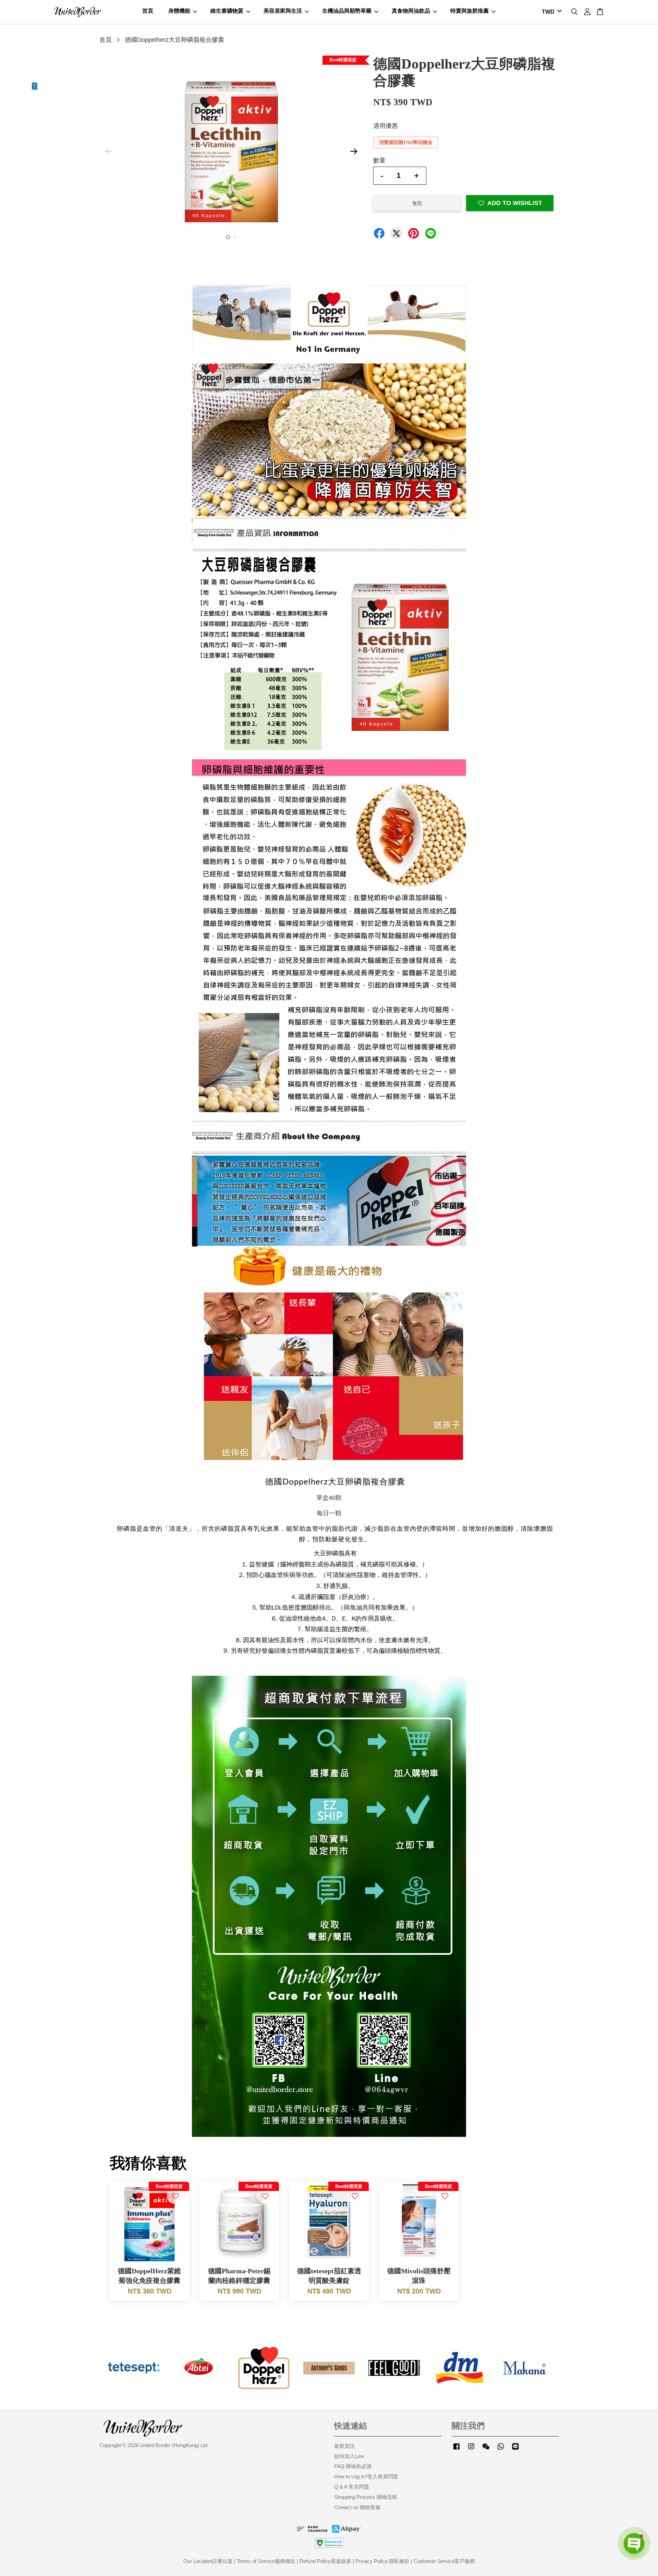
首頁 (148, 11)
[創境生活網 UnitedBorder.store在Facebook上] (456, 2449)
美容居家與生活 (283, 11)
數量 (379, 160)
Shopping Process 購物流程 (366, 2497)
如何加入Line (349, 2456)
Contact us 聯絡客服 (357, 2507)
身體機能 (179, 11)
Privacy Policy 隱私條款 (382, 2561)
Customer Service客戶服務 (444, 2561)
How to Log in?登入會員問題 (366, 2476)
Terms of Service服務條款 (266, 2561)
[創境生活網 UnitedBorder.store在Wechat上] (486, 2449)
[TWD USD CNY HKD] (551, 12)
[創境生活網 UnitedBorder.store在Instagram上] (471, 2449)
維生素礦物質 (227, 11)
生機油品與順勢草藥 (347, 11)
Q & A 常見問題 (352, 2487)
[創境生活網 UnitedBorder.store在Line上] (515, 2449)
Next (354, 152)
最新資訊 (344, 2446)
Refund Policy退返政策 (325, 2561)
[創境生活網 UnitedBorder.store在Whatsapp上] (501, 2449)
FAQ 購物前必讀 (353, 2466)
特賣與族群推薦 (470, 11)
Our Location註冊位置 (208, 2561)
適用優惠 (386, 126)
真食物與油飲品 (411, 11)
